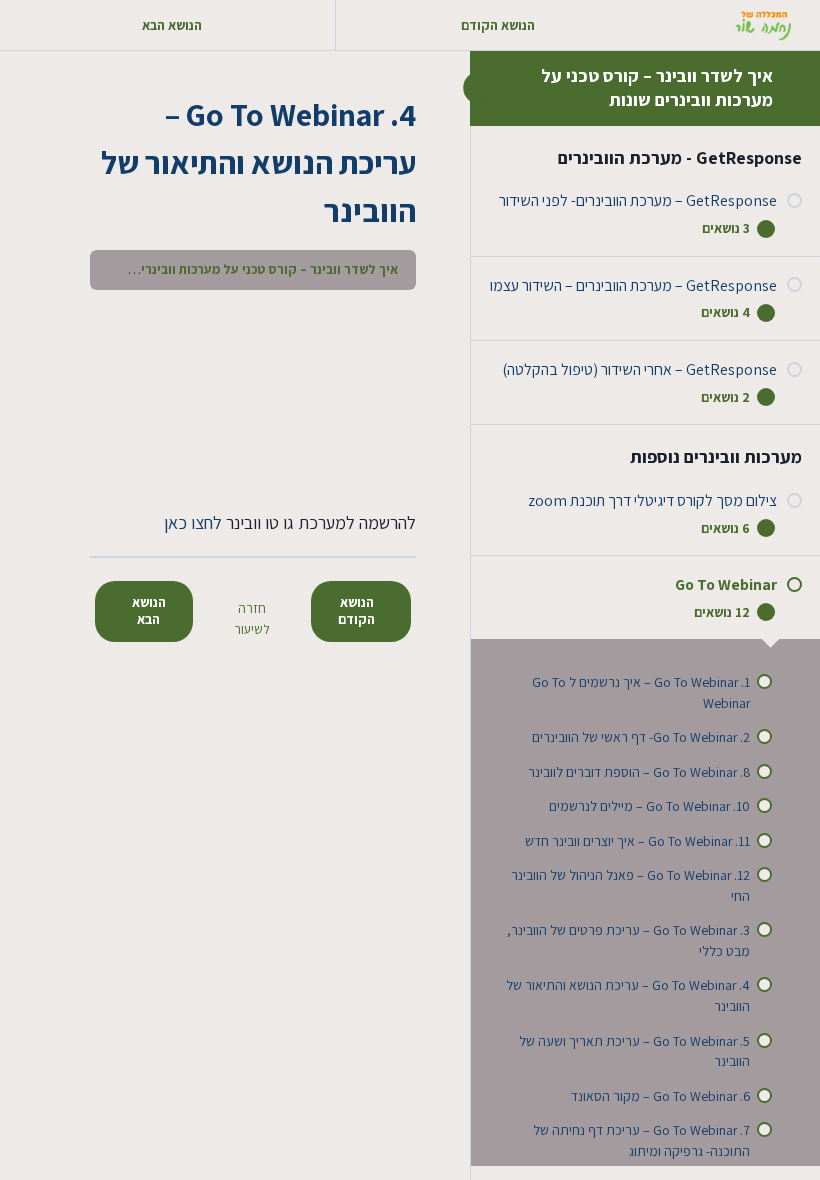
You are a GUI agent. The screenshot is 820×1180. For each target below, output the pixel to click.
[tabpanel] (253, 423)
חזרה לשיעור (252, 619)
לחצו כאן (193, 522)
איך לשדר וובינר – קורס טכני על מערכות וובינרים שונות (657, 87)
